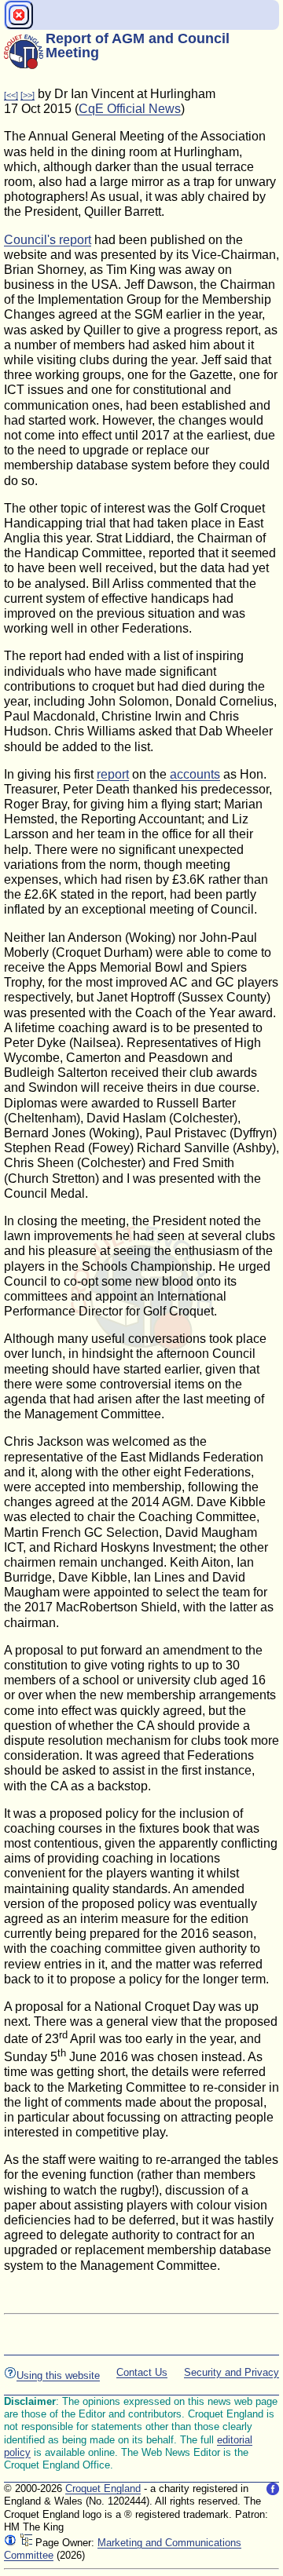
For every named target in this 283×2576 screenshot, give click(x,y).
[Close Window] (19, 15)
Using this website (58, 2375)
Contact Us (142, 2372)
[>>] (28, 95)
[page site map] (26, 2543)
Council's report (48, 240)
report (113, 774)
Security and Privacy (232, 2372)
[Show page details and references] (10, 2543)
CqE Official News (130, 109)
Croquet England (103, 2488)
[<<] (11, 95)
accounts (195, 774)
